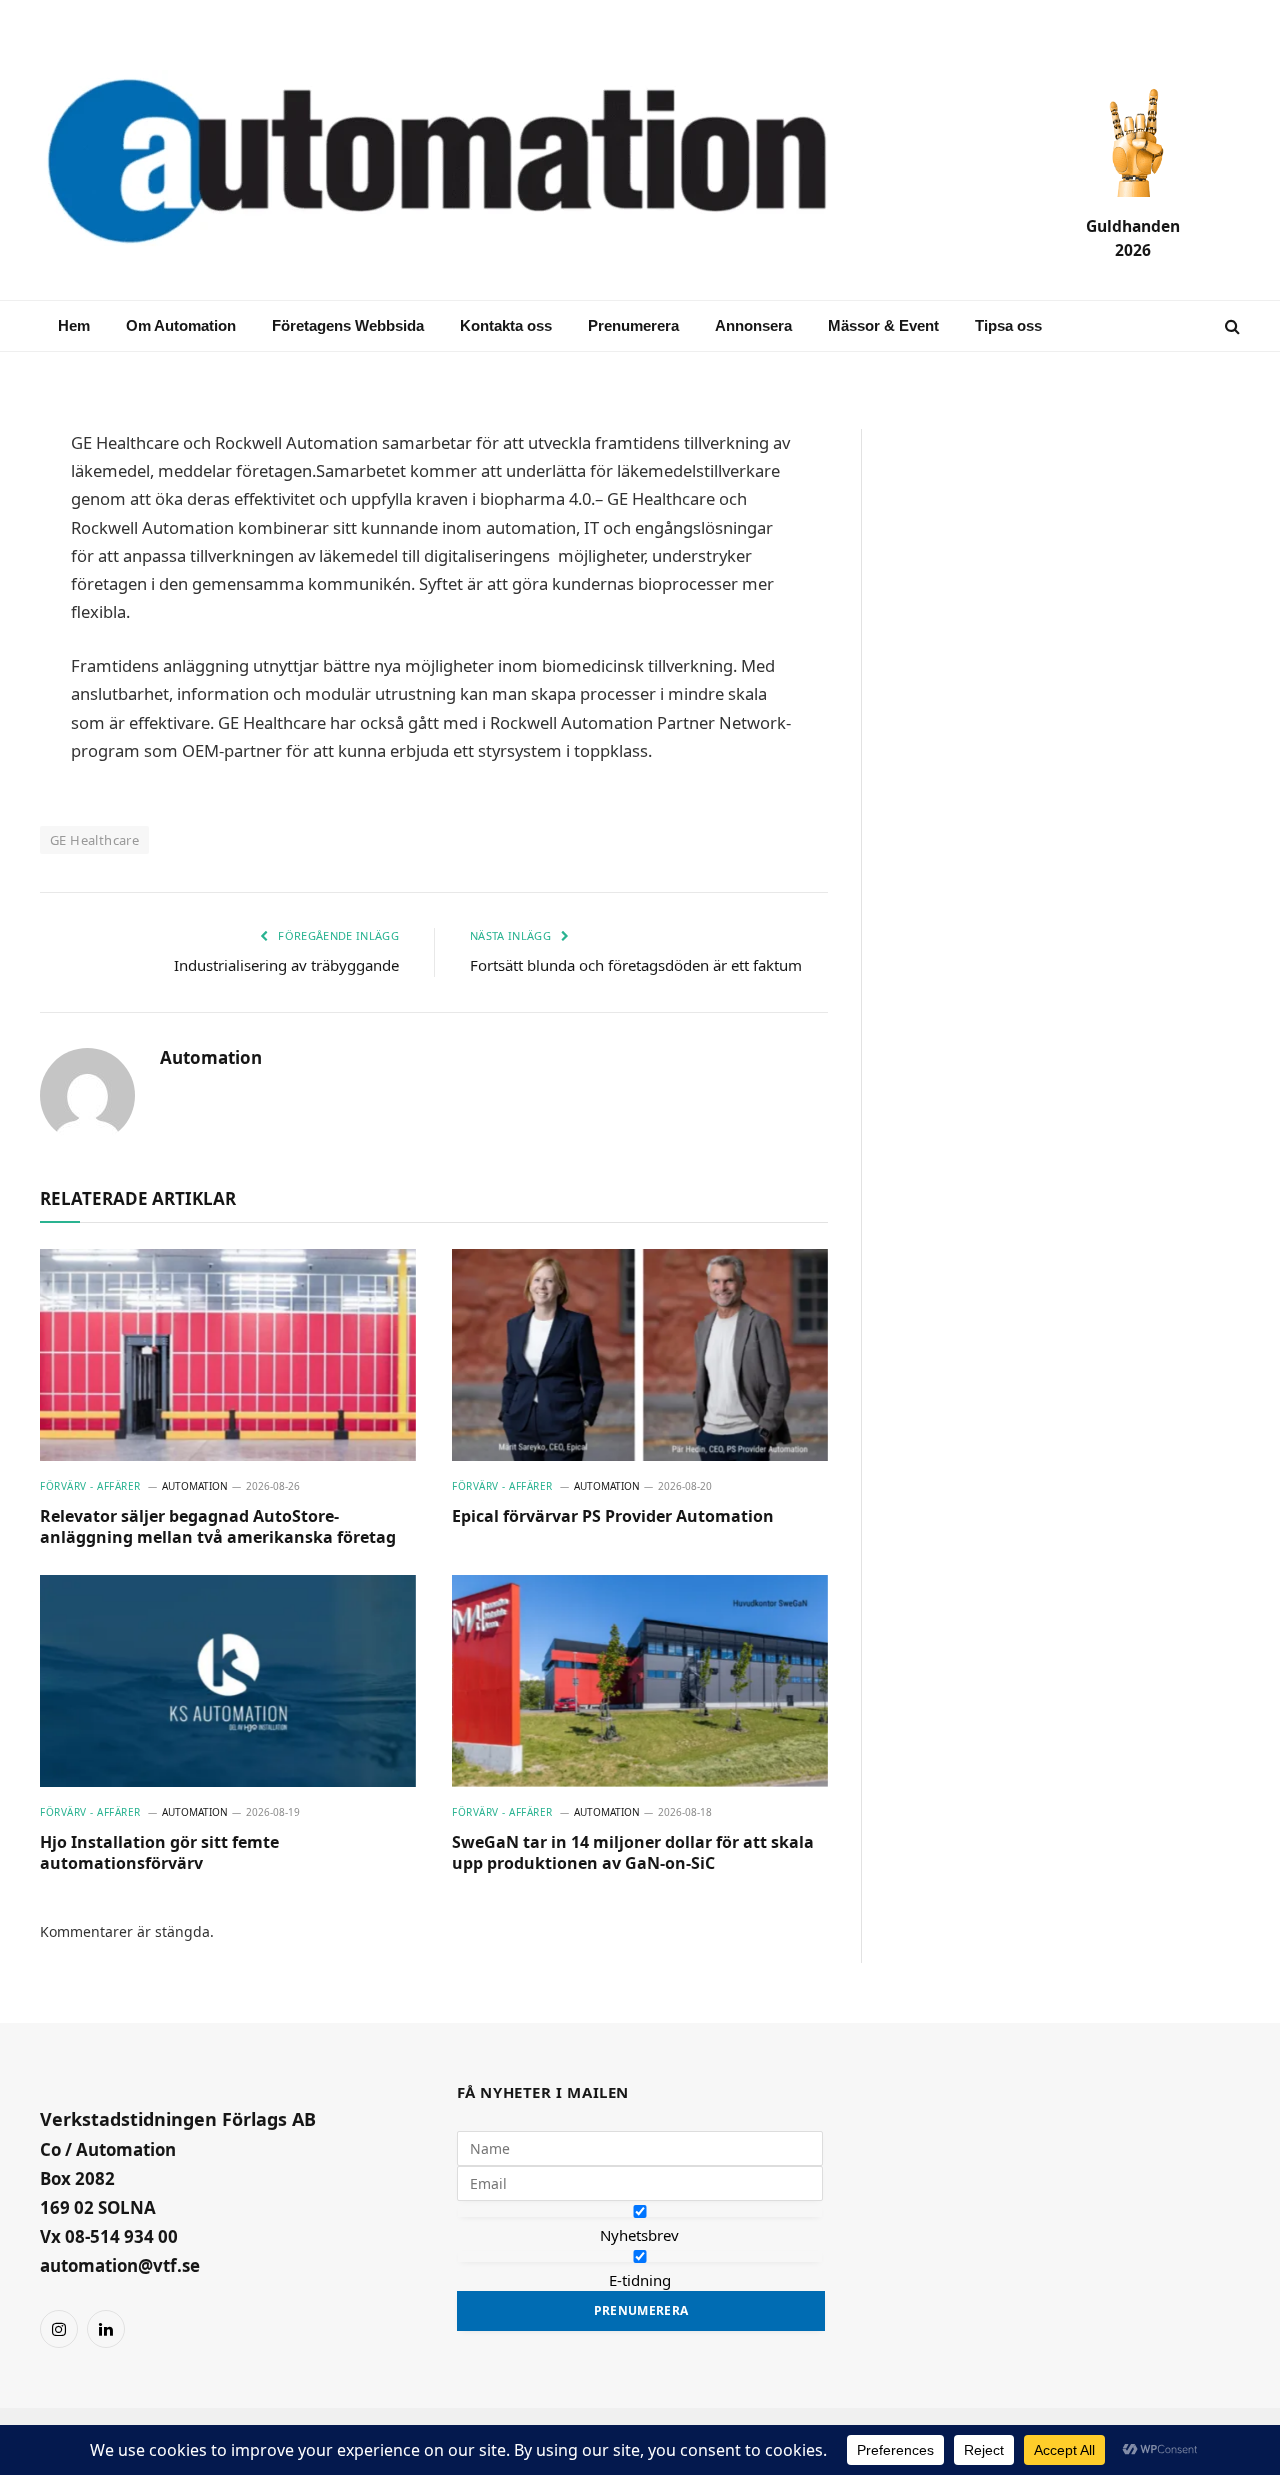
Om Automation (181, 325)
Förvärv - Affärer (90, 1486)
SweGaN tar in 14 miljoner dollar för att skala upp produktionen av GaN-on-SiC (633, 1853)
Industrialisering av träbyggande (286, 965)
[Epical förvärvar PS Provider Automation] (640, 1355)
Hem (74, 325)
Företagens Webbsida (348, 325)
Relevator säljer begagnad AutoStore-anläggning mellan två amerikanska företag (218, 1527)
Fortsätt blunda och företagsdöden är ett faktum (636, 965)
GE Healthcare (94, 840)
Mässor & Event (883, 325)
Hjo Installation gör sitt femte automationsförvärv (159, 1853)
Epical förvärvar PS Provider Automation (613, 1516)
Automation (211, 1058)
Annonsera (753, 325)
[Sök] (1230, 326)
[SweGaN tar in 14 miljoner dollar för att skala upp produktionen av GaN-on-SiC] (640, 1681)
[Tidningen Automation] (466, 163)
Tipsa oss (1008, 325)
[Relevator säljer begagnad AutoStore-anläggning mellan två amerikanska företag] (228, 1355)
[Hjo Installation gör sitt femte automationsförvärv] (228, 1681)
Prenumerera (633, 325)
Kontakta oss (506, 325)
